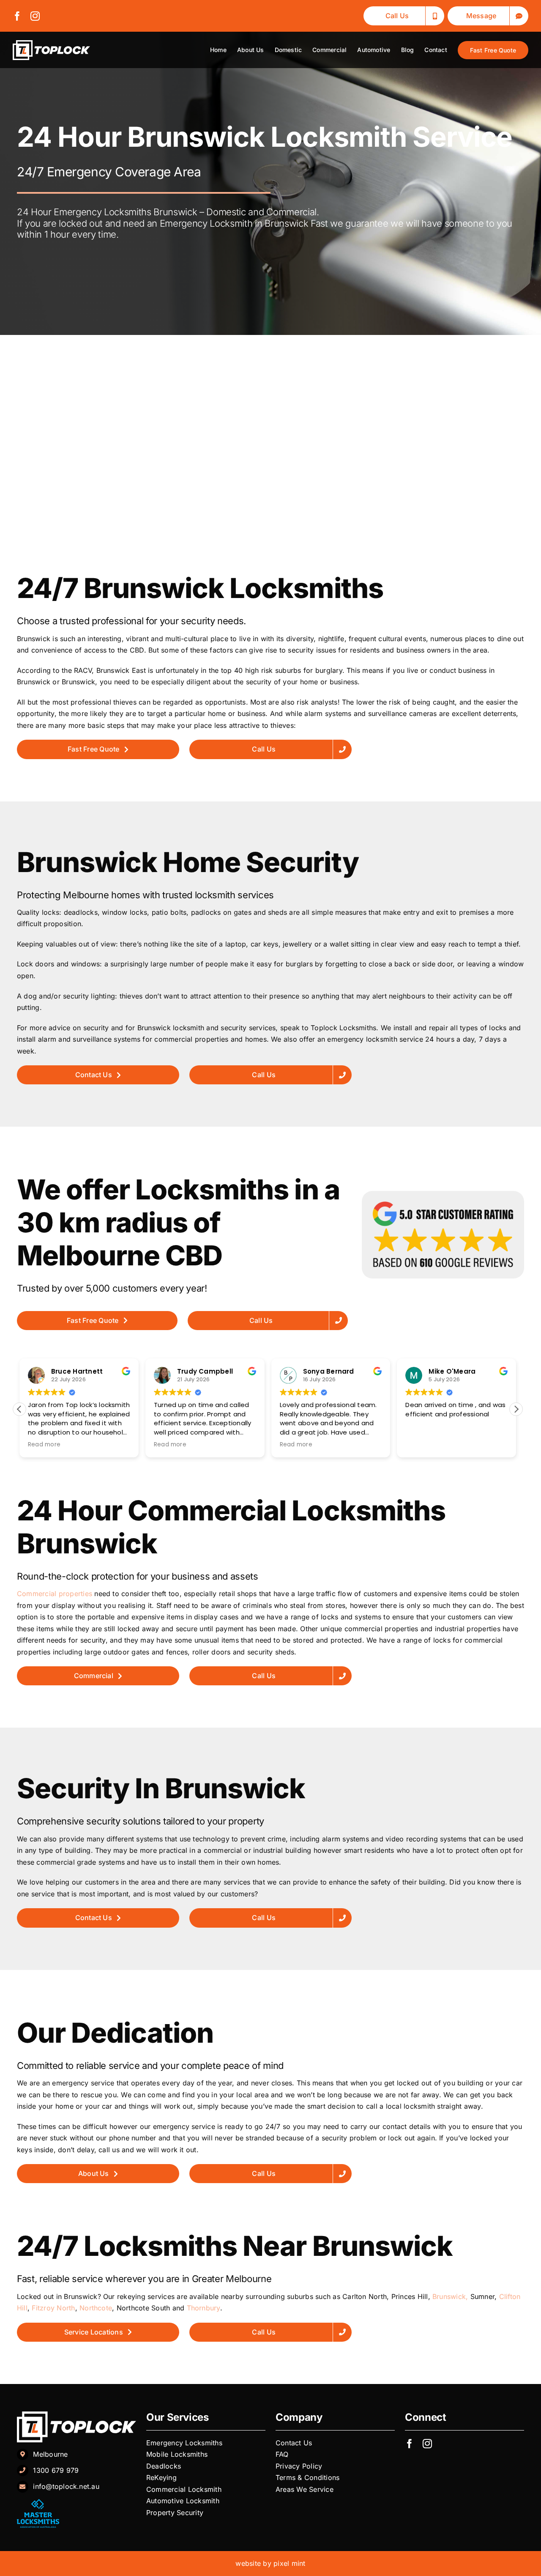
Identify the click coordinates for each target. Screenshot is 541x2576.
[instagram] (35, 16)
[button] (516, 1409)
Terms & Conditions (307, 2477)
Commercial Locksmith (184, 2489)
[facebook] (17, 16)
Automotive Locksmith (184, 2501)
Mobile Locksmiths (178, 2454)
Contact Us (294, 2443)
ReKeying (163, 2477)
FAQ (282, 2454)
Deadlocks (165, 2466)
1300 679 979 (56, 2470)
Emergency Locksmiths (185, 2443)
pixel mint (289, 2563)
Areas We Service (305, 2489)
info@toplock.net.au (66, 2486)
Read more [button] (44, 1445)
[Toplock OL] (51, 44)
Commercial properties (55, 1594)
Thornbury (204, 2308)
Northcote (96, 2308)
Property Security (175, 2513)
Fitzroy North (53, 2308)
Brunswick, (450, 2296)
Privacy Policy (300, 2466)
